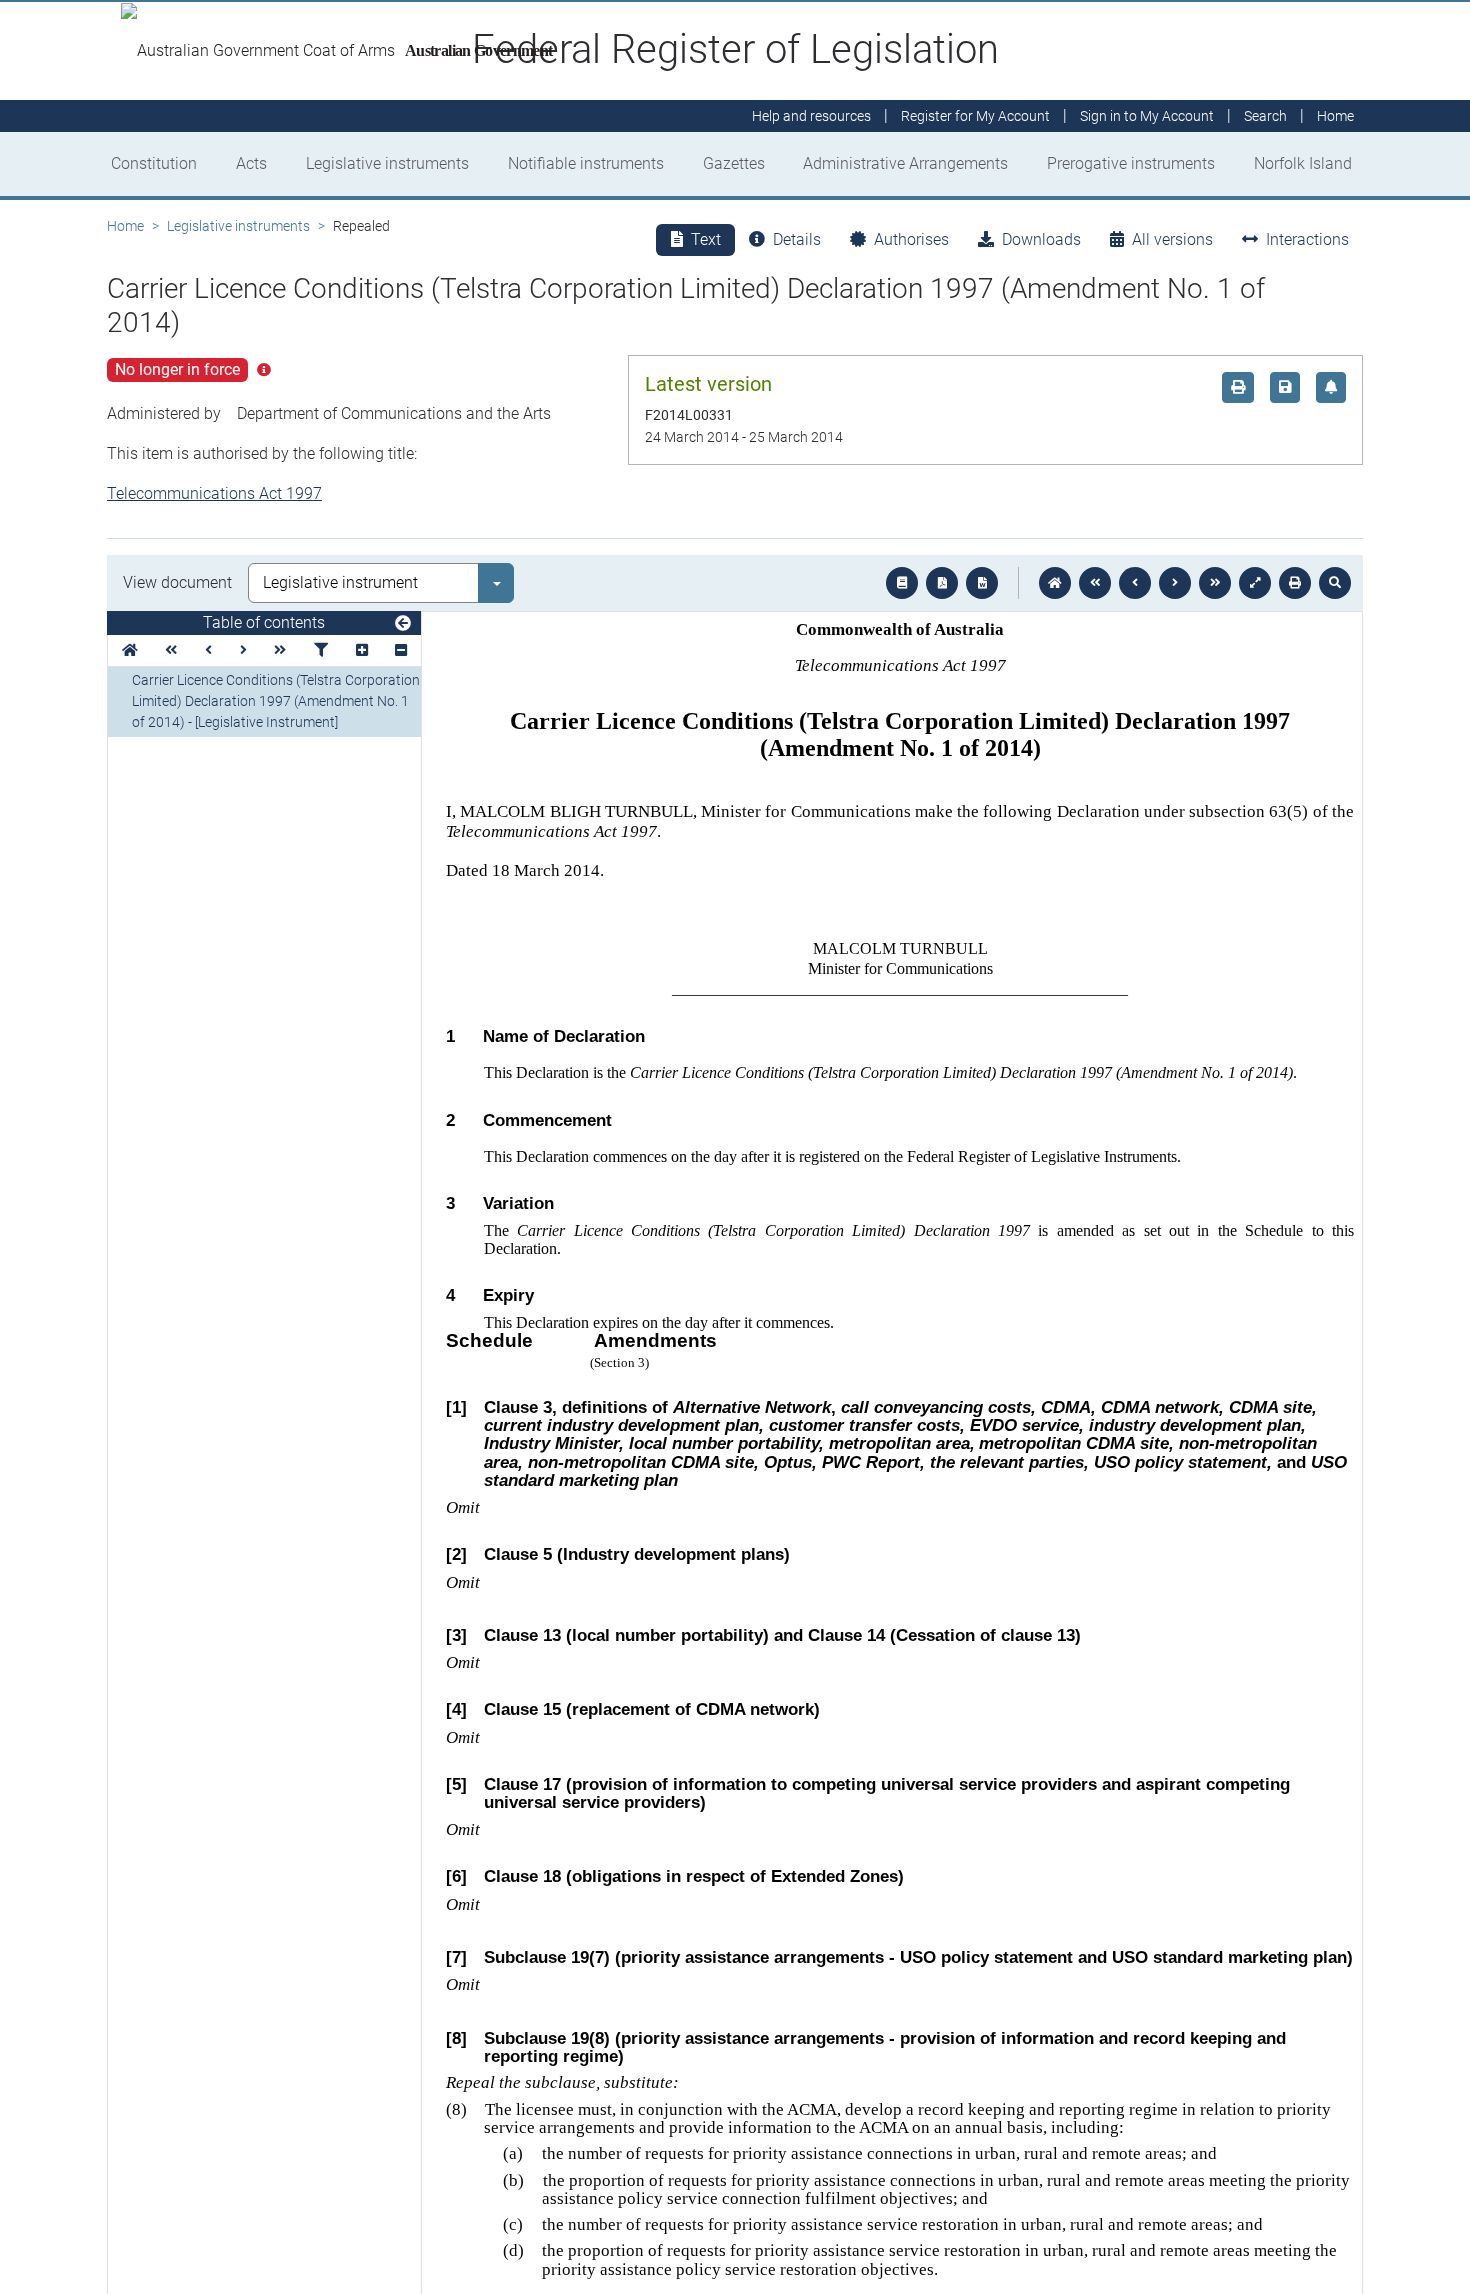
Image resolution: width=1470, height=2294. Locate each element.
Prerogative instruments (1131, 163)
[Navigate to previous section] (1135, 583)
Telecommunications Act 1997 (214, 493)
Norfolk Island (1303, 163)
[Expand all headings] (362, 650)
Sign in (1147, 116)
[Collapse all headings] (401, 650)
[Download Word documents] (982, 583)
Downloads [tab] (1041, 239)
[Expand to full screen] (1255, 583)
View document (177, 582)
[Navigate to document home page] (130, 650)
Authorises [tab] (911, 239)
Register (975, 116)
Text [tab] (706, 239)
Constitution (154, 163)
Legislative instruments (387, 163)
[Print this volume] (1295, 583)
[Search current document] (1335, 583)
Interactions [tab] (1307, 239)
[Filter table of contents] (321, 650)
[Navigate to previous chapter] (1095, 583)
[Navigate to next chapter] (1215, 583)
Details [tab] (797, 239)
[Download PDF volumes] (942, 583)
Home (125, 226)
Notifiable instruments (586, 163)
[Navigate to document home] (1055, 583)
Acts (251, 163)
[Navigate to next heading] (243, 650)
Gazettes (734, 163)
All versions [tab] (1172, 239)
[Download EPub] (902, 583)
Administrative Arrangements (905, 163)
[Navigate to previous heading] (208, 650)
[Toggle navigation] (403, 624)
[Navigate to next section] (1175, 583)
